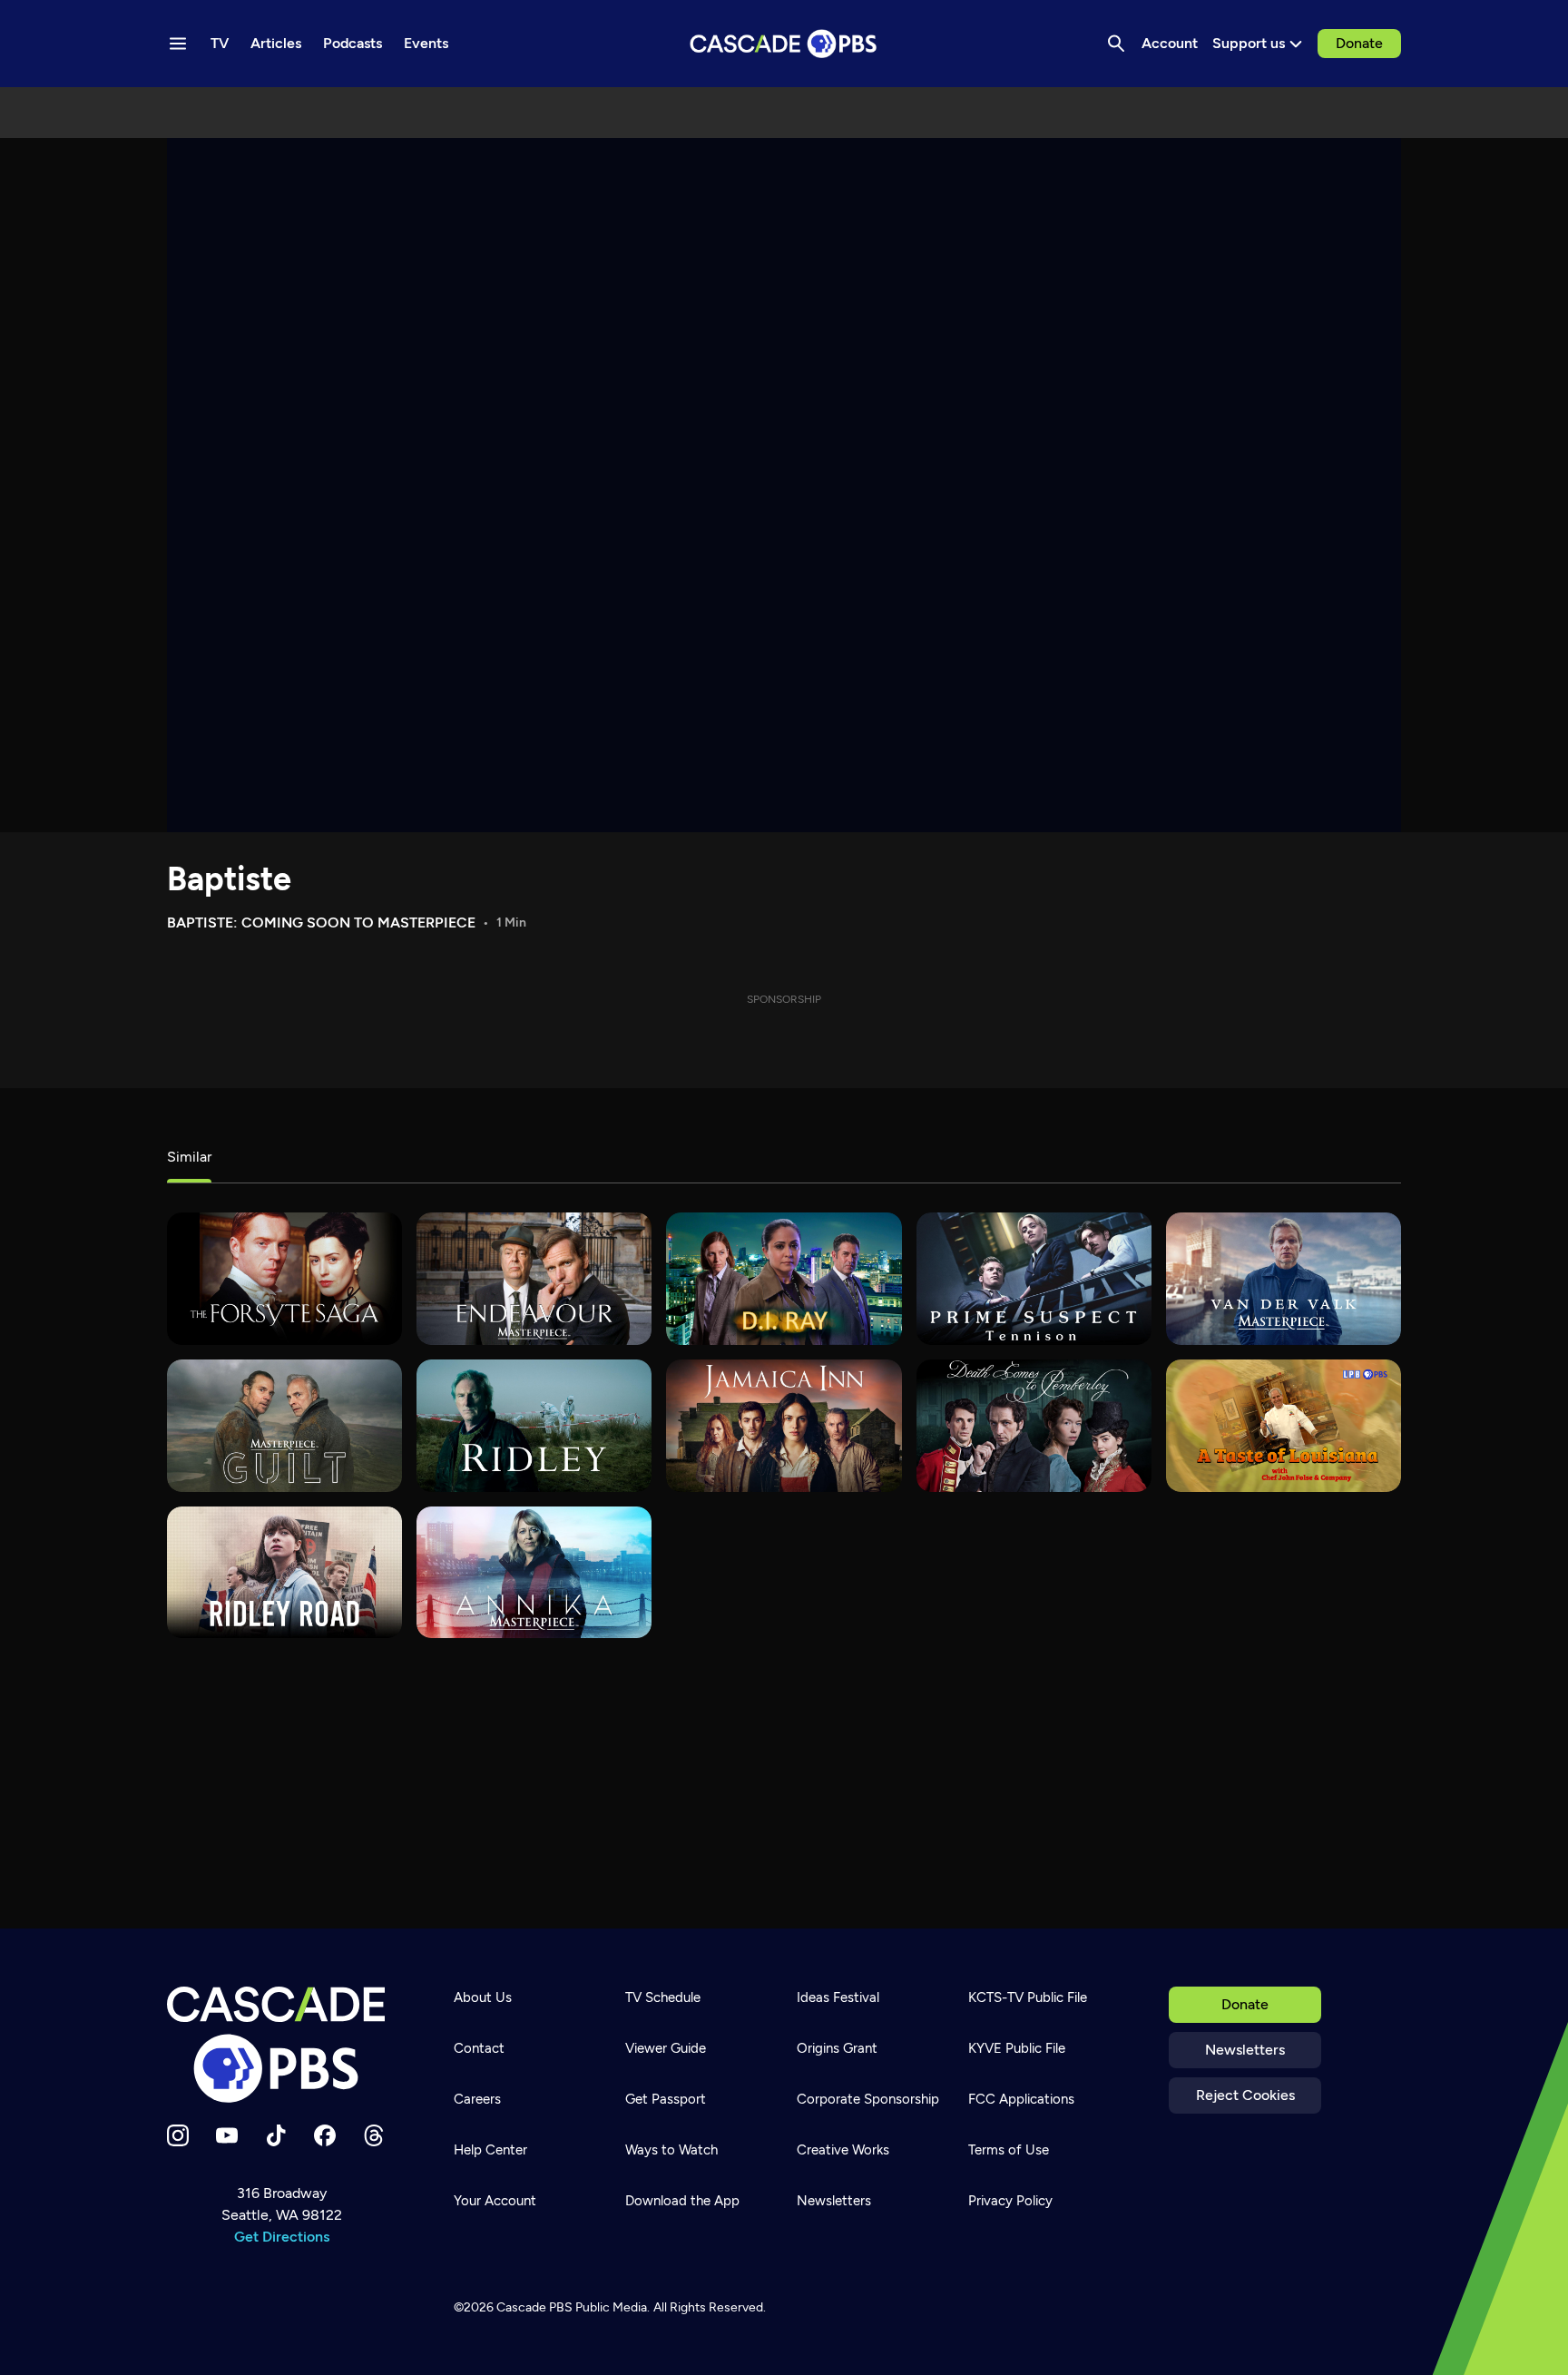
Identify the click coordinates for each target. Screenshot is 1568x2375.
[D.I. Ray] (784, 1279)
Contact (479, 2048)
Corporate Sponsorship (868, 2099)
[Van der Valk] (1284, 1279)
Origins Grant (837, 2048)
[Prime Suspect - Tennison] (1034, 1279)
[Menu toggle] (178, 44)
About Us (483, 1997)
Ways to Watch (671, 2150)
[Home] (281, 2045)
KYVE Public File (1017, 2048)
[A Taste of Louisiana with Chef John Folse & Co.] (1284, 1426)
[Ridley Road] (284, 1573)
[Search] (1116, 44)
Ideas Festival (838, 1997)
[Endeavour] (534, 1279)
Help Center (490, 2150)
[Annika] (534, 1573)
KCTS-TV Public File (1028, 1997)
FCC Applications (1021, 2099)
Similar (189, 1157)
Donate (1359, 43)
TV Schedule (663, 1997)
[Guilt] (284, 1426)
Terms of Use (1009, 2150)
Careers (477, 2099)
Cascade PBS (534, 2307)
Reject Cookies (1245, 2095)
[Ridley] (534, 1426)
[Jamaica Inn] (784, 1426)
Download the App (682, 2201)
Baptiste (229, 879)
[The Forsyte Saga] (284, 1279)
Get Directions (282, 2237)
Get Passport (666, 2099)
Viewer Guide (666, 2048)
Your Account (495, 2201)
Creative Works (843, 2150)
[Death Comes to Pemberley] (1034, 1426)
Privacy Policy (1010, 2201)
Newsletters (1245, 2050)
